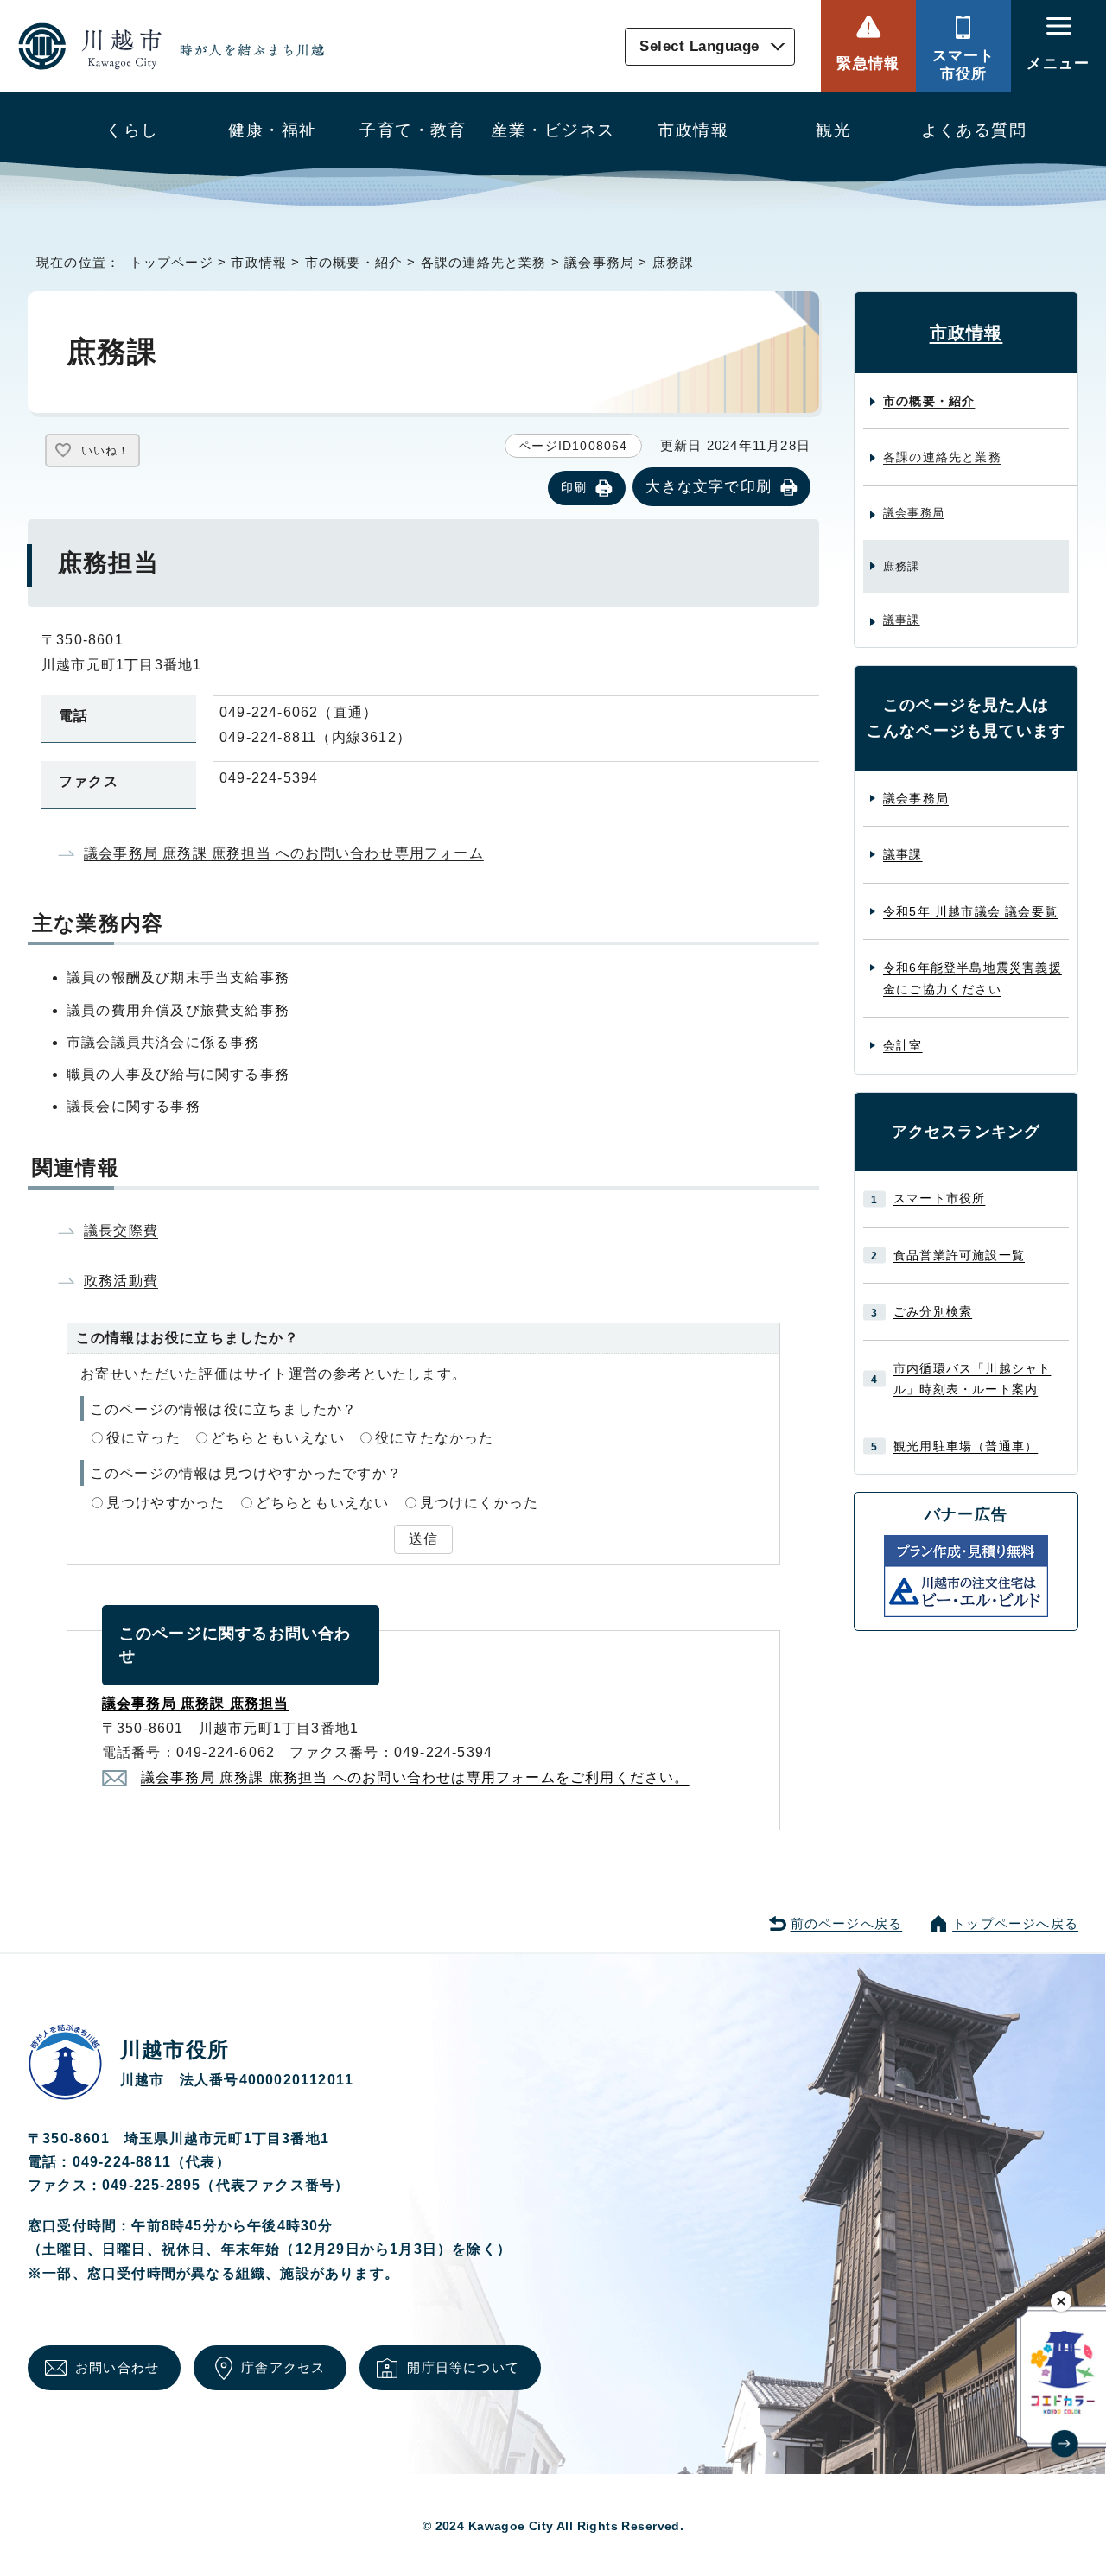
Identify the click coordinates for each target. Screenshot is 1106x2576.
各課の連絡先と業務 (484, 262)
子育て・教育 (413, 130)
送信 (423, 1539)
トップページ (172, 262)
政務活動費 (121, 1281)
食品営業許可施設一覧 (959, 1255)
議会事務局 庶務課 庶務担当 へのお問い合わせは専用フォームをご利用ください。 (415, 1777)
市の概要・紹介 (354, 262)
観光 (833, 130)
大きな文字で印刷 (709, 486)
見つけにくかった (480, 1503)
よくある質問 (974, 130)
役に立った (143, 1438)
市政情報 (693, 130)
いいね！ (105, 450)
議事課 (902, 620)
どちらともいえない (278, 1438)
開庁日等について (463, 2367)
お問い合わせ (117, 2367)
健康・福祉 (272, 130)
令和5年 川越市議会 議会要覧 (970, 911)
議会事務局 (599, 262)
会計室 (903, 1045)
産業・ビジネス (553, 130)
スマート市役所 (964, 64)
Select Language (699, 46)
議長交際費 (121, 1231)
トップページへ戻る (1015, 1923)
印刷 (574, 487)
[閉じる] (1062, 2301)
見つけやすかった (166, 1503)
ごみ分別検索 (933, 1311)
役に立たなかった (435, 1438)
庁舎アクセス (283, 2367)
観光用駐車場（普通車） (966, 1446)
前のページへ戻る (847, 1923)
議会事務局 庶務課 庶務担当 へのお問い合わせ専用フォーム (284, 853)
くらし (132, 130)
